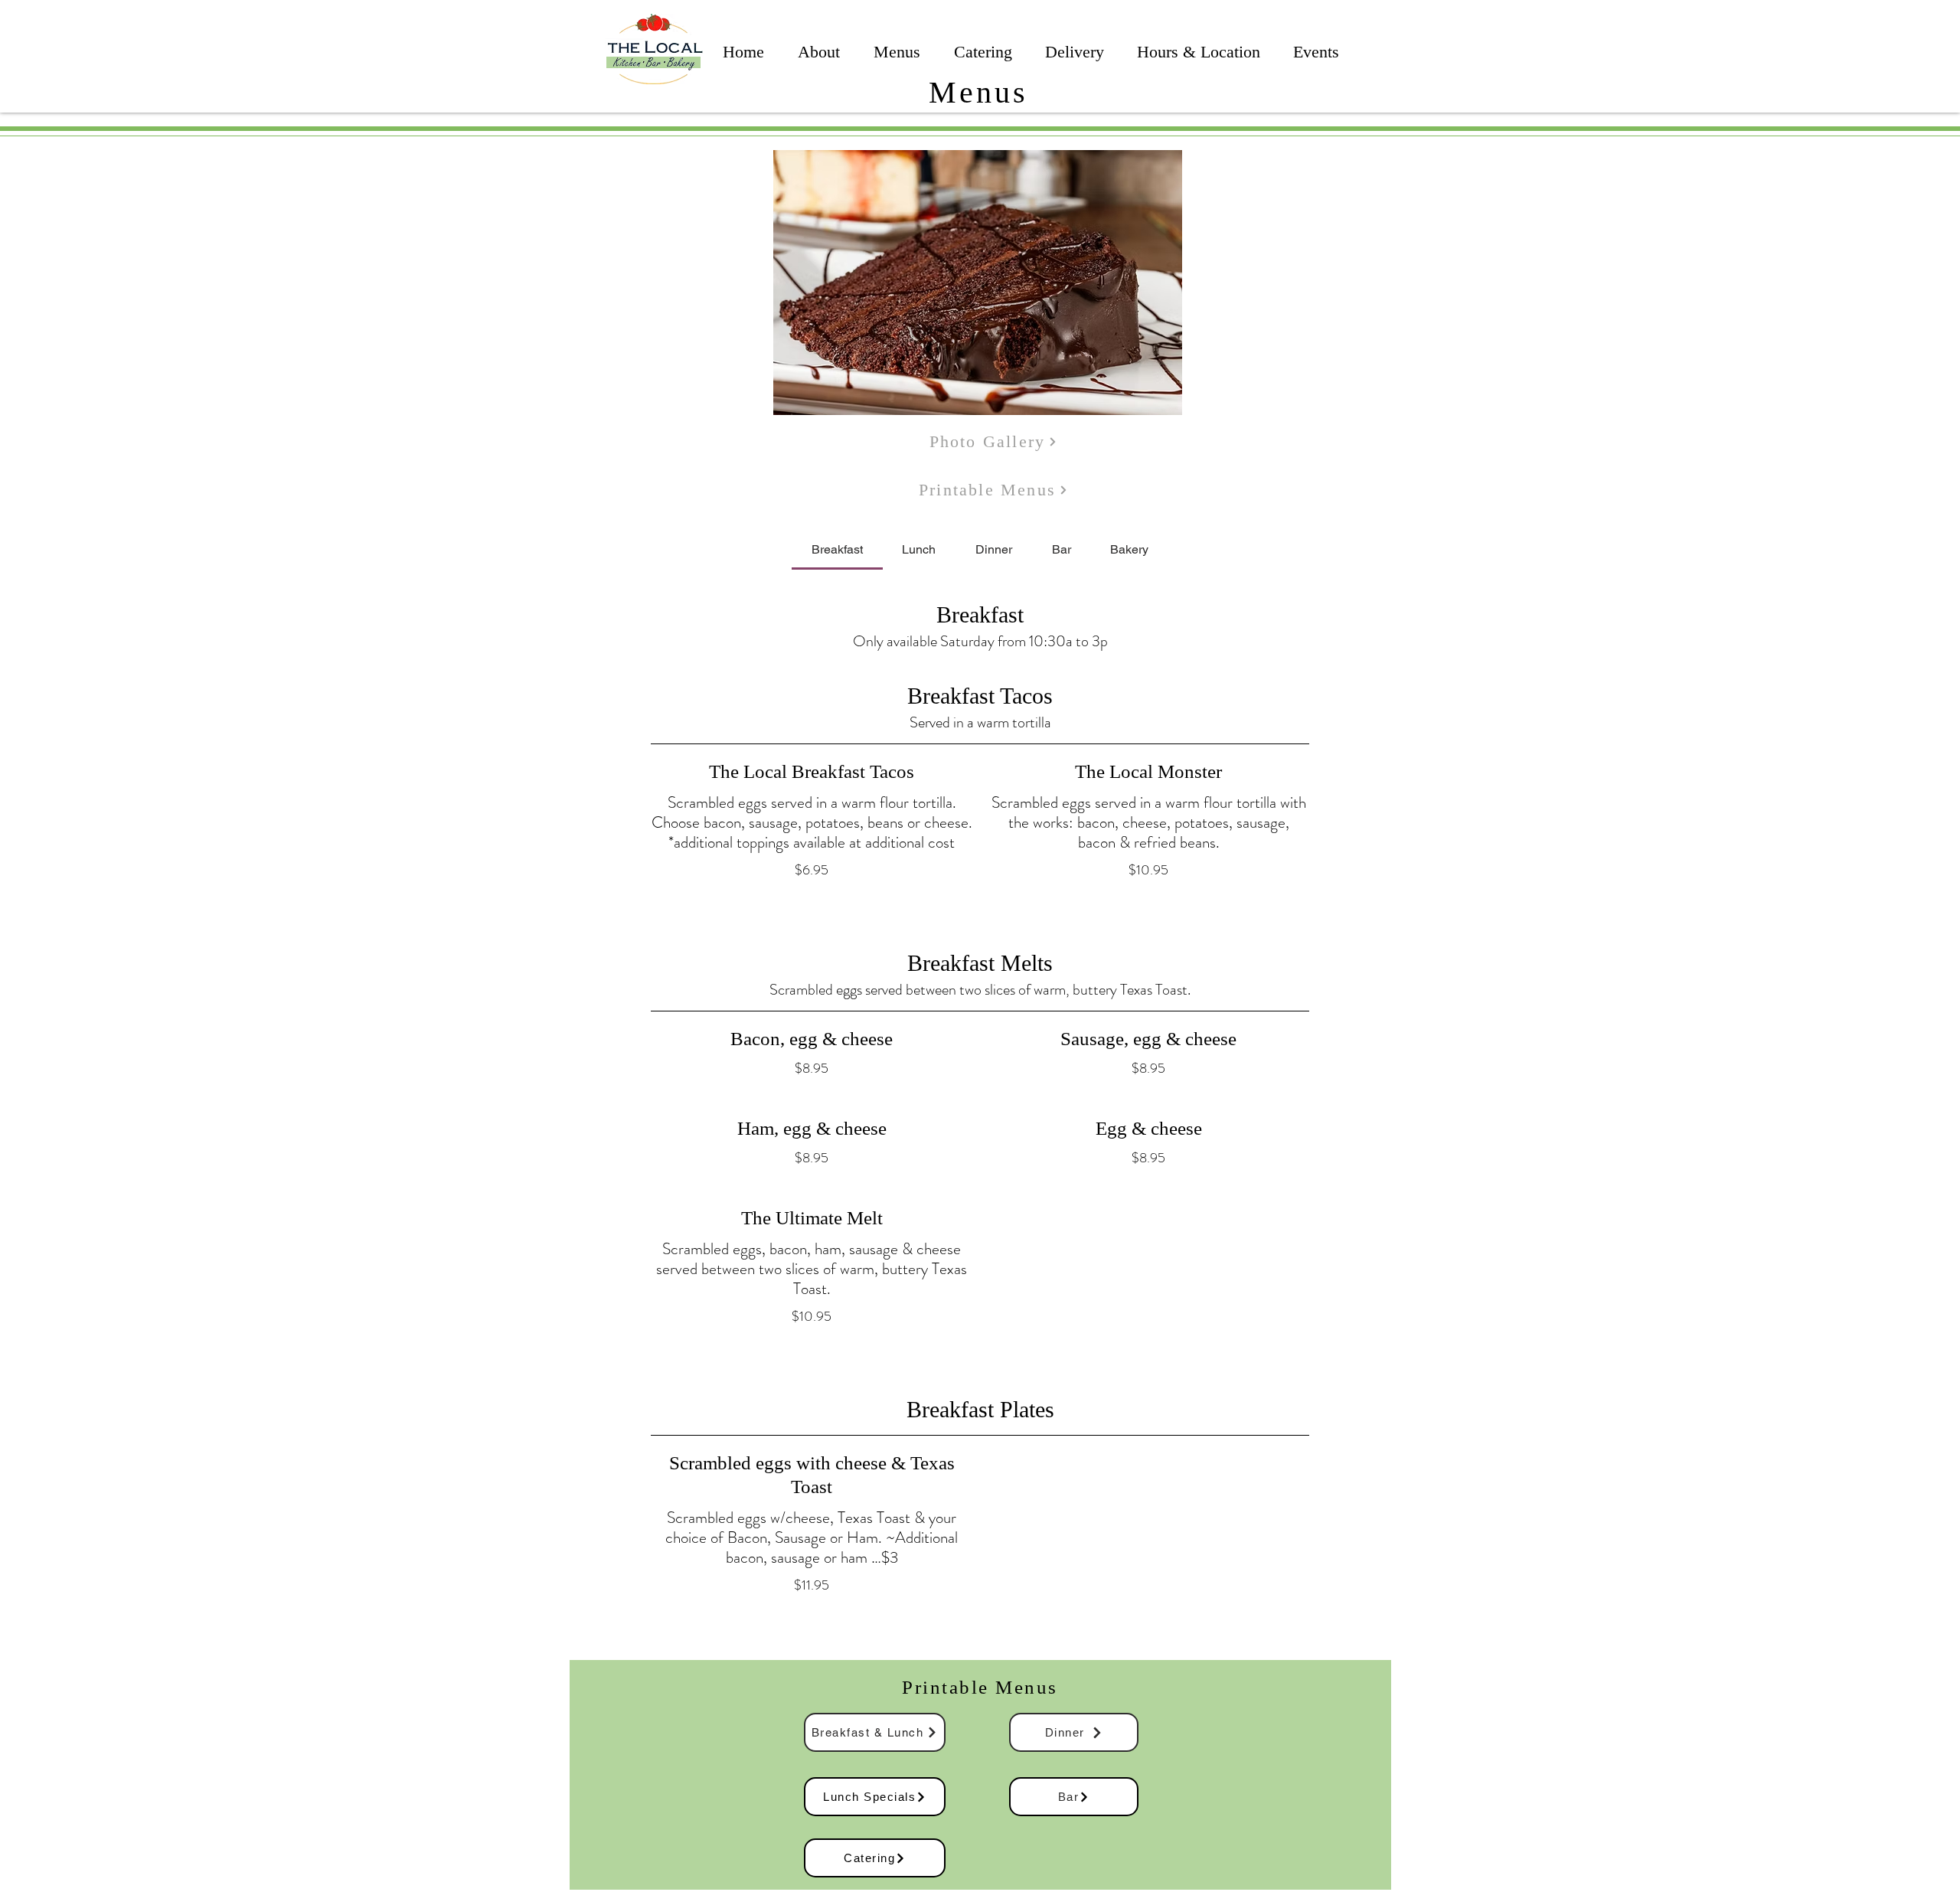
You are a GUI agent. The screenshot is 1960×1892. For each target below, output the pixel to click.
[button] (978, 283)
